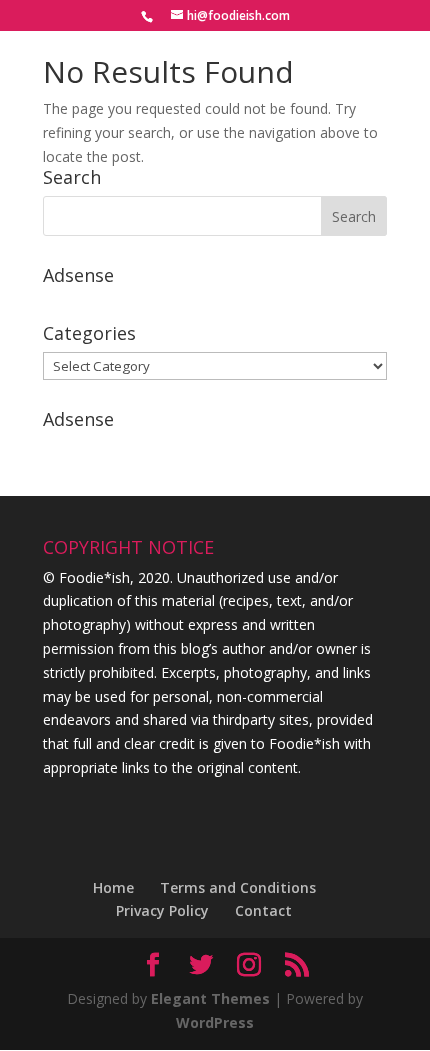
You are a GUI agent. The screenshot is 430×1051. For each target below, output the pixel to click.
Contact (263, 910)
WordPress (215, 1022)
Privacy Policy (162, 910)
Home (113, 887)
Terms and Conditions (238, 887)
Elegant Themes (210, 998)
